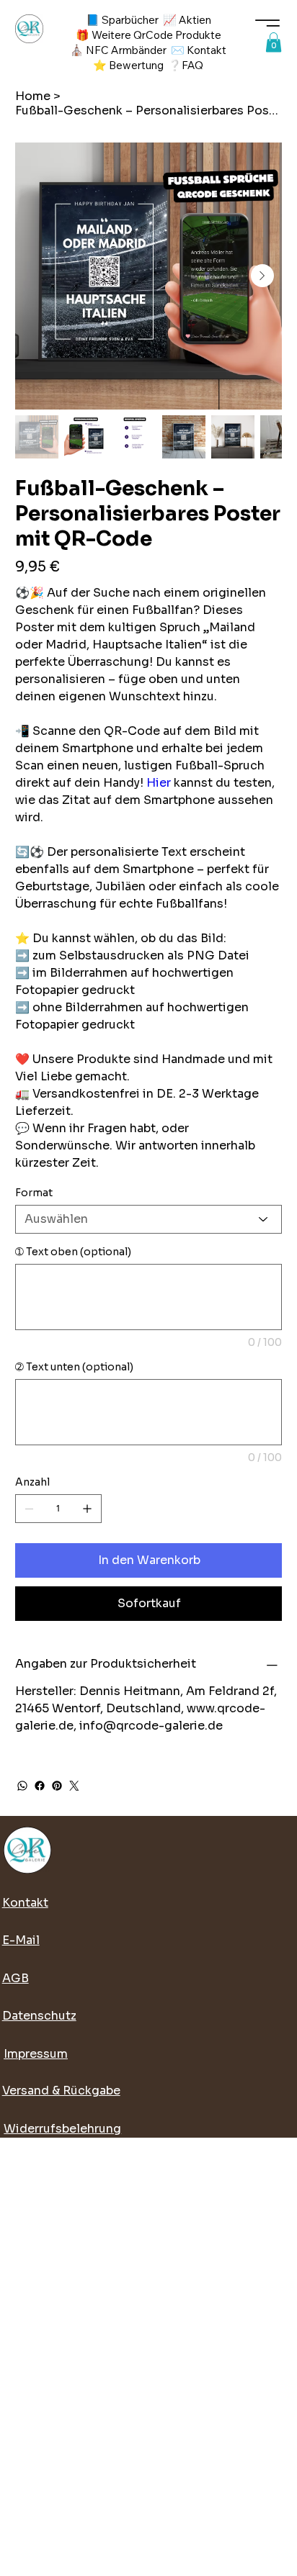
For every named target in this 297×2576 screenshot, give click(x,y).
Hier (160, 783)
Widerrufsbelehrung (62, 2129)
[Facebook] (40, 1786)
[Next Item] (262, 276)
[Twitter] (74, 1786)
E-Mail (21, 1940)
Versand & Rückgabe (61, 2091)
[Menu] (267, 23)
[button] (274, 42)
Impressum (36, 2054)
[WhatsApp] (22, 1786)
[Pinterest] (57, 1786)
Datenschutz (39, 2016)
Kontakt (25, 1903)
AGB (15, 1978)
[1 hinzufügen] (87, 1509)
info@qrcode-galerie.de (151, 1726)
